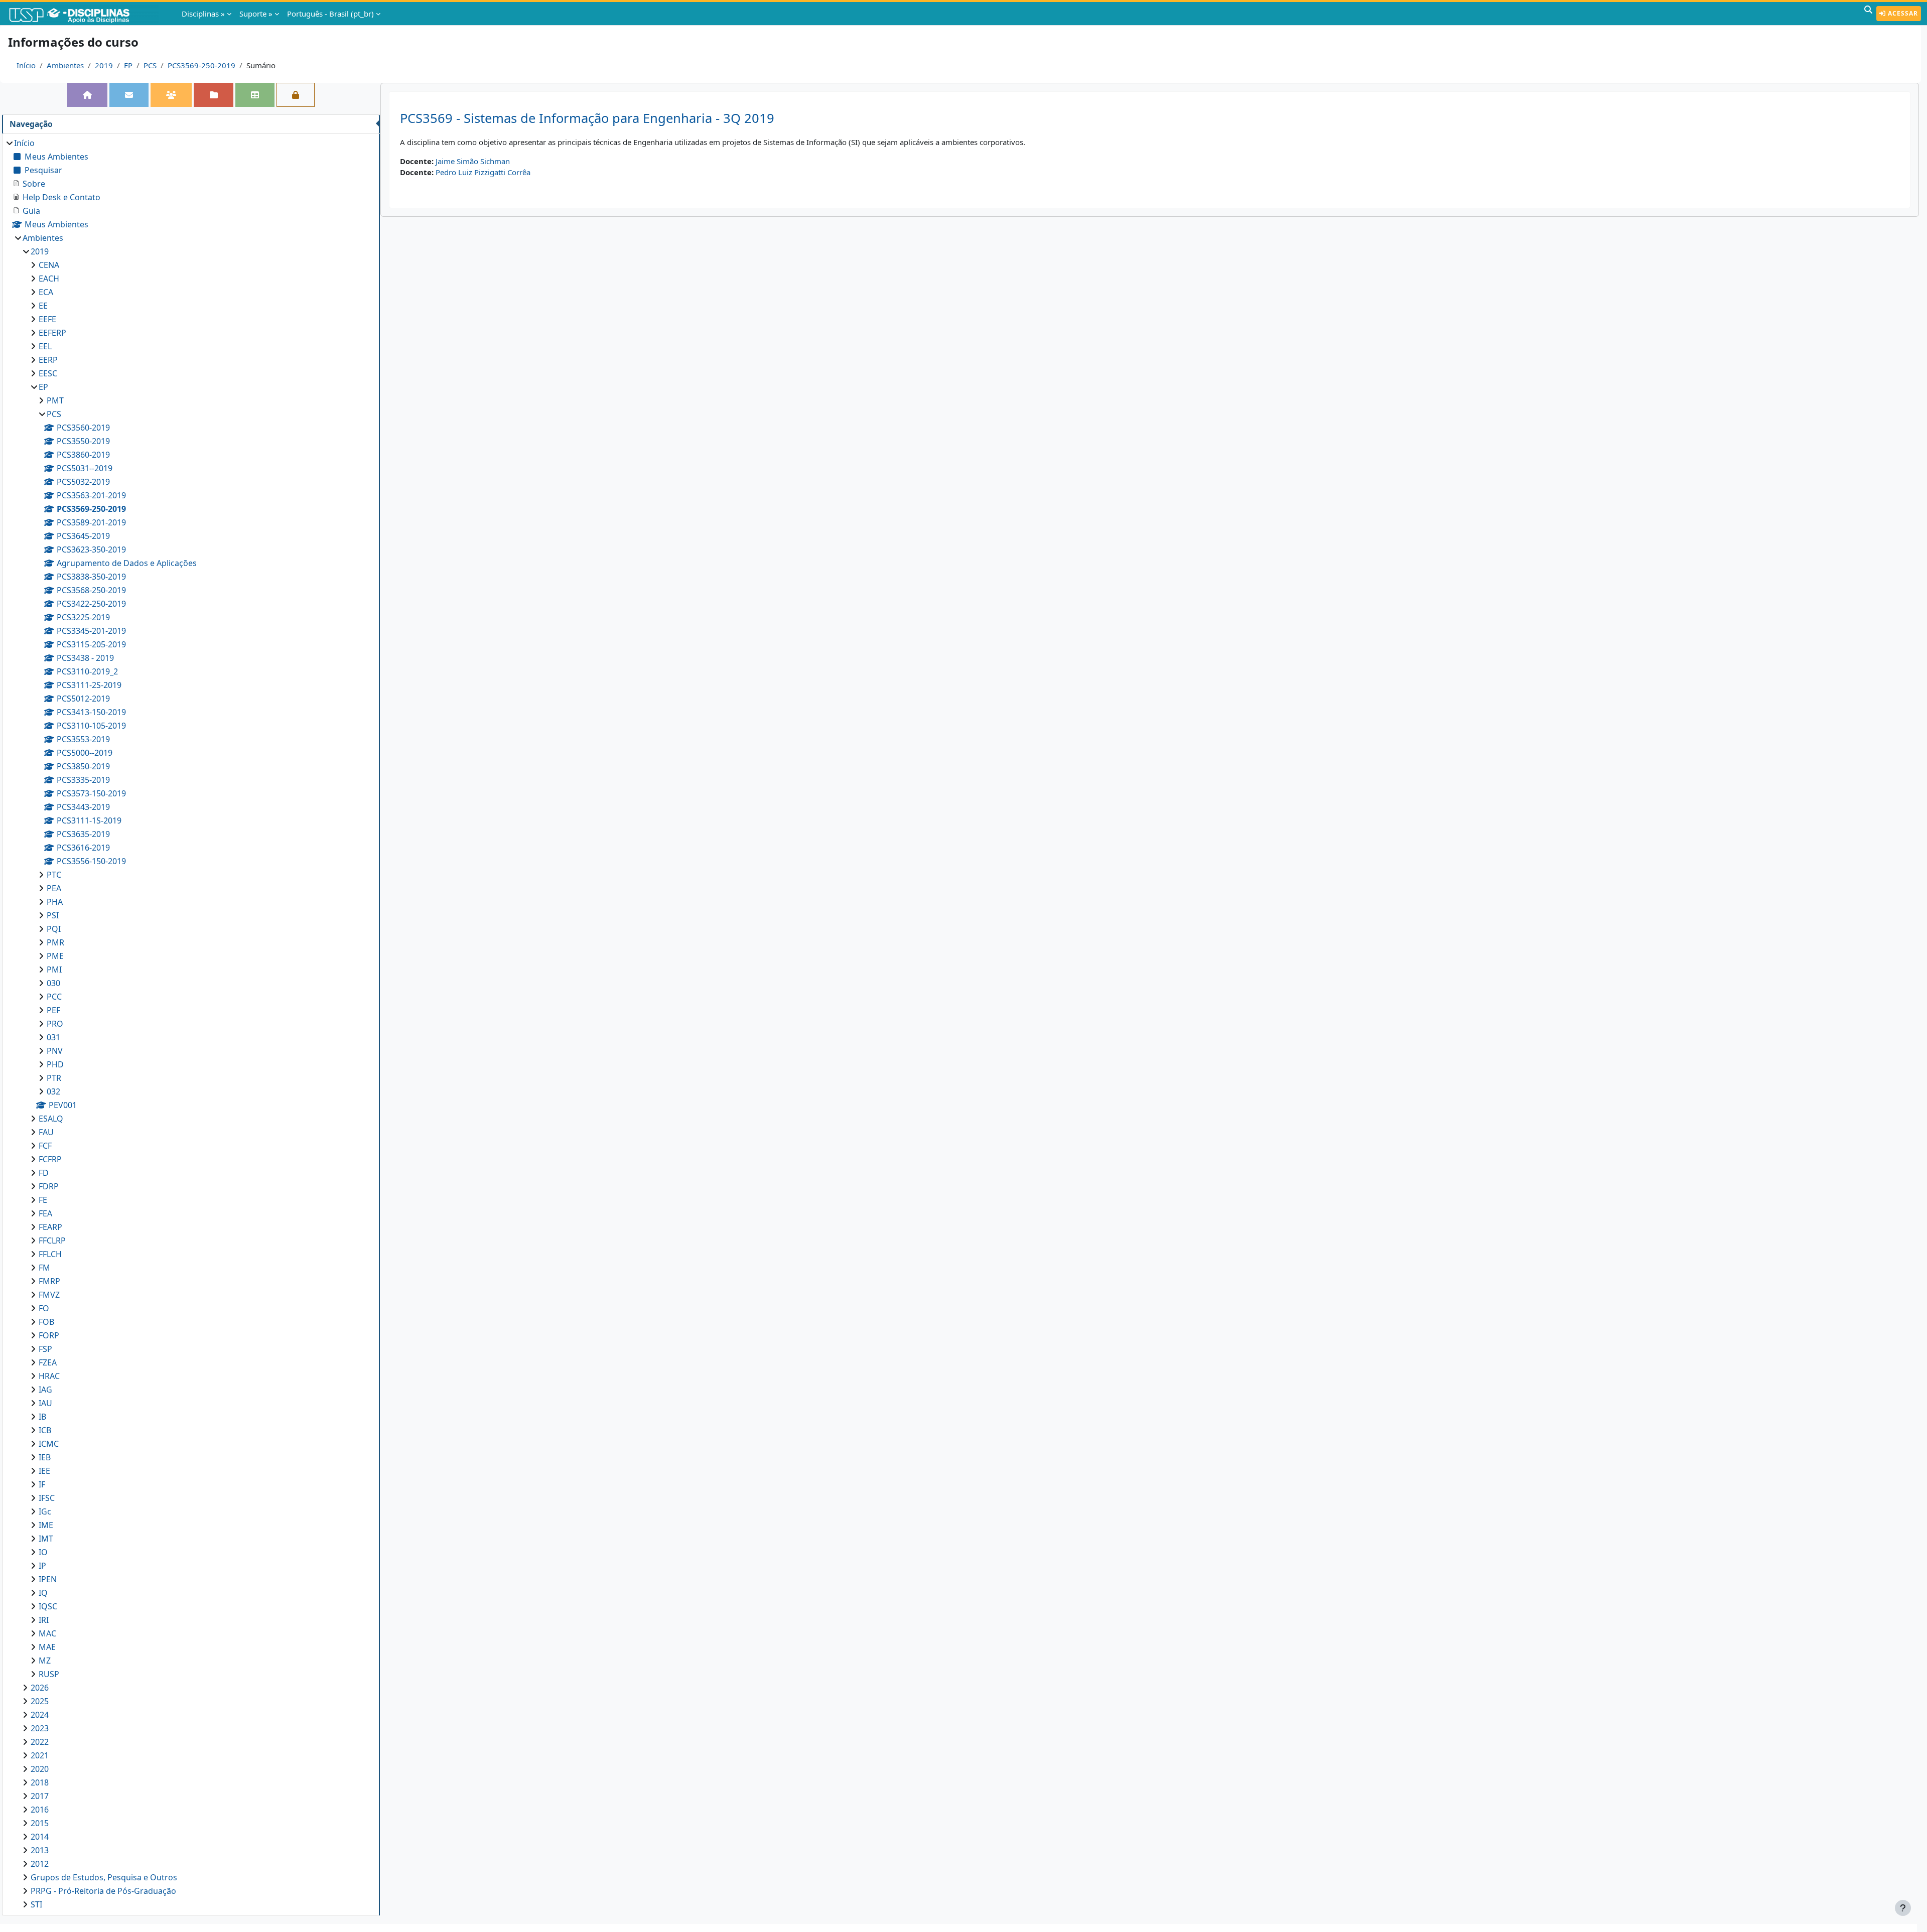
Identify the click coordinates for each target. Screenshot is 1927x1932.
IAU (45, 1403)
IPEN (48, 1579)
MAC (47, 1633)
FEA (45, 1213)
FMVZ (49, 1295)
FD (44, 1173)
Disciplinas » (203, 14)
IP (42, 1566)
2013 (40, 1850)
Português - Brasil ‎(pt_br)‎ (330, 14)
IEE (44, 1471)
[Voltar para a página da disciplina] (87, 95)
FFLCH (50, 1254)
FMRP (49, 1281)
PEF (53, 1010)
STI (36, 1904)
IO (43, 1552)
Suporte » (256, 14)
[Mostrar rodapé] (1903, 1908)
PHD (55, 1064)
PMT (55, 400)
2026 (40, 1688)
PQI (54, 929)
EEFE (47, 319)
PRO (55, 1024)
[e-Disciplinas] (84, 14)
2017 (40, 1796)
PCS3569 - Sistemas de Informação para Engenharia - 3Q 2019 (587, 118)
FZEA (48, 1362)
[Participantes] (171, 95)
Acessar (1902, 13)
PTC (54, 875)
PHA (55, 902)
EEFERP (52, 333)
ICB (45, 1430)
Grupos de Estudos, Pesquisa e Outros (104, 1877)
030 (53, 983)
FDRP (49, 1186)
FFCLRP (52, 1240)
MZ (45, 1661)
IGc (45, 1511)
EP (128, 65)
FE (43, 1200)
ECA (46, 292)
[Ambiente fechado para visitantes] (296, 95)
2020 (40, 1769)
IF (42, 1484)
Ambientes (65, 65)
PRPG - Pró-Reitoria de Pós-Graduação (103, 1891)
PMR (55, 942)
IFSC (47, 1498)
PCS (150, 65)
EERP (48, 360)
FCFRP (50, 1159)
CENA (49, 265)
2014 (40, 1837)
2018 (40, 1782)
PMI (54, 970)
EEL (45, 346)
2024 (40, 1715)
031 (53, 1037)
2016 (40, 1810)
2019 (104, 65)
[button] (1868, 14)
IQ (43, 1593)
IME (46, 1525)
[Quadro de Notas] (255, 95)
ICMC (49, 1444)
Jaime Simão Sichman (473, 161)
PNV (55, 1051)
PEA (54, 888)
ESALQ (51, 1119)
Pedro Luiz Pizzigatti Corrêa (483, 172)
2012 (40, 1864)
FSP (45, 1349)
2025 (40, 1701)
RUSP (49, 1674)
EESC (48, 373)
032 (53, 1091)
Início (26, 65)
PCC (54, 997)
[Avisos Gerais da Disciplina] (129, 95)
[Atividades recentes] (213, 95)
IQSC (48, 1606)
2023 (40, 1728)
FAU (46, 1132)
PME (55, 956)
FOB (46, 1322)
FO (44, 1308)
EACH (49, 279)
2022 (40, 1742)
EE (43, 306)
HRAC (49, 1376)
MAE (47, 1647)
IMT (46, 1539)
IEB (45, 1457)
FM (44, 1268)
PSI (53, 915)
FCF (45, 1146)
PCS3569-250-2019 (201, 65)
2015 (40, 1823)
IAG (45, 1390)
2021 (40, 1755)
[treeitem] (191, 1024)
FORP (49, 1335)
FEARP (50, 1227)
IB (42, 1417)
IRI (44, 1620)
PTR (54, 1078)
